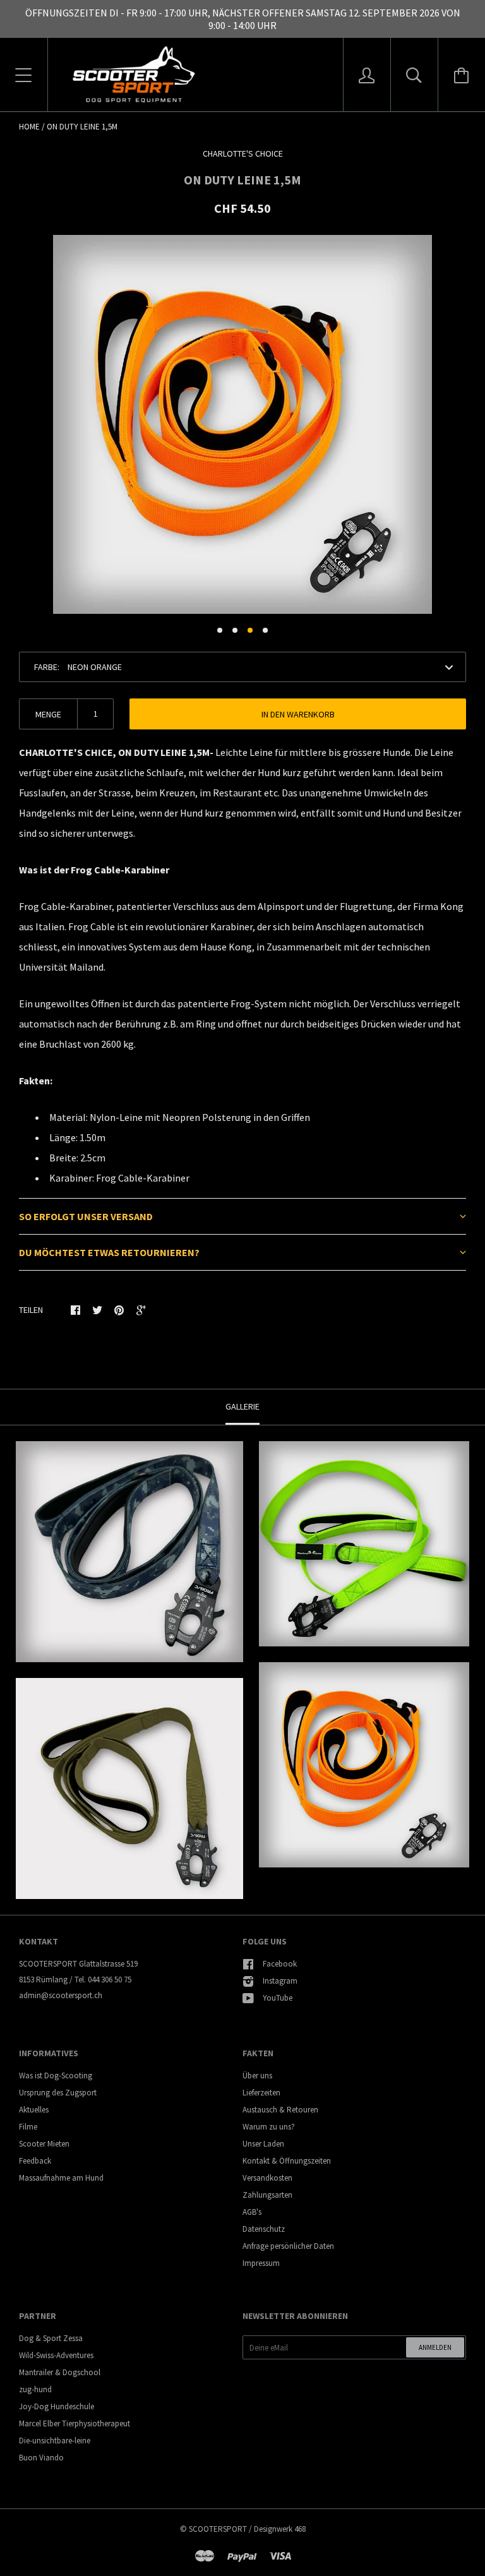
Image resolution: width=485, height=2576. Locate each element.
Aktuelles (34, 2110)
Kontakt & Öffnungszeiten (287, 2161)
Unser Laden (263, 2144)
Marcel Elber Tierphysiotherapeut (75, 2423)
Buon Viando (41, 2458)
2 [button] (235, 630)
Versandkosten (267, 2178)
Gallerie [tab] (242, 1406)
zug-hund (35, 2389)
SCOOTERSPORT (218, 2529)
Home (29, 127)
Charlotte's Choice (243, 153)
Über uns (257, 2076)
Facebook (280, 1964)
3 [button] (250, 630)
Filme (28, 2127)
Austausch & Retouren (280, 2110)
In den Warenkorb (298, 714)
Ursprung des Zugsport (58, 2093)
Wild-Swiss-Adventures (56, 2355)
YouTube (278, 1998)
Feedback (35, 2161)
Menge (48, 714)
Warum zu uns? (269, 2127)
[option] (242, 424)
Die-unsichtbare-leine (55, 2441)
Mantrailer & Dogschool (60, 2372)
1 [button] (220, 630)
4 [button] (265, 630)
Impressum (261, 2263)
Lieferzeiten (261, 2093)
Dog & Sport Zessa (51, 2338)
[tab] (242, 1216)
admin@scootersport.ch (61, 1995)
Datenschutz (264, 2229)
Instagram (280, 1981)
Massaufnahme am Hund (61, 2178)
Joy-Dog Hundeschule (57, 2406)
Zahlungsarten (267, 2195)
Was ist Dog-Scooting (56, 2076)
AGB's (252, 2212)
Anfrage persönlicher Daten (288, 2246)
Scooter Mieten (44, 2144)
